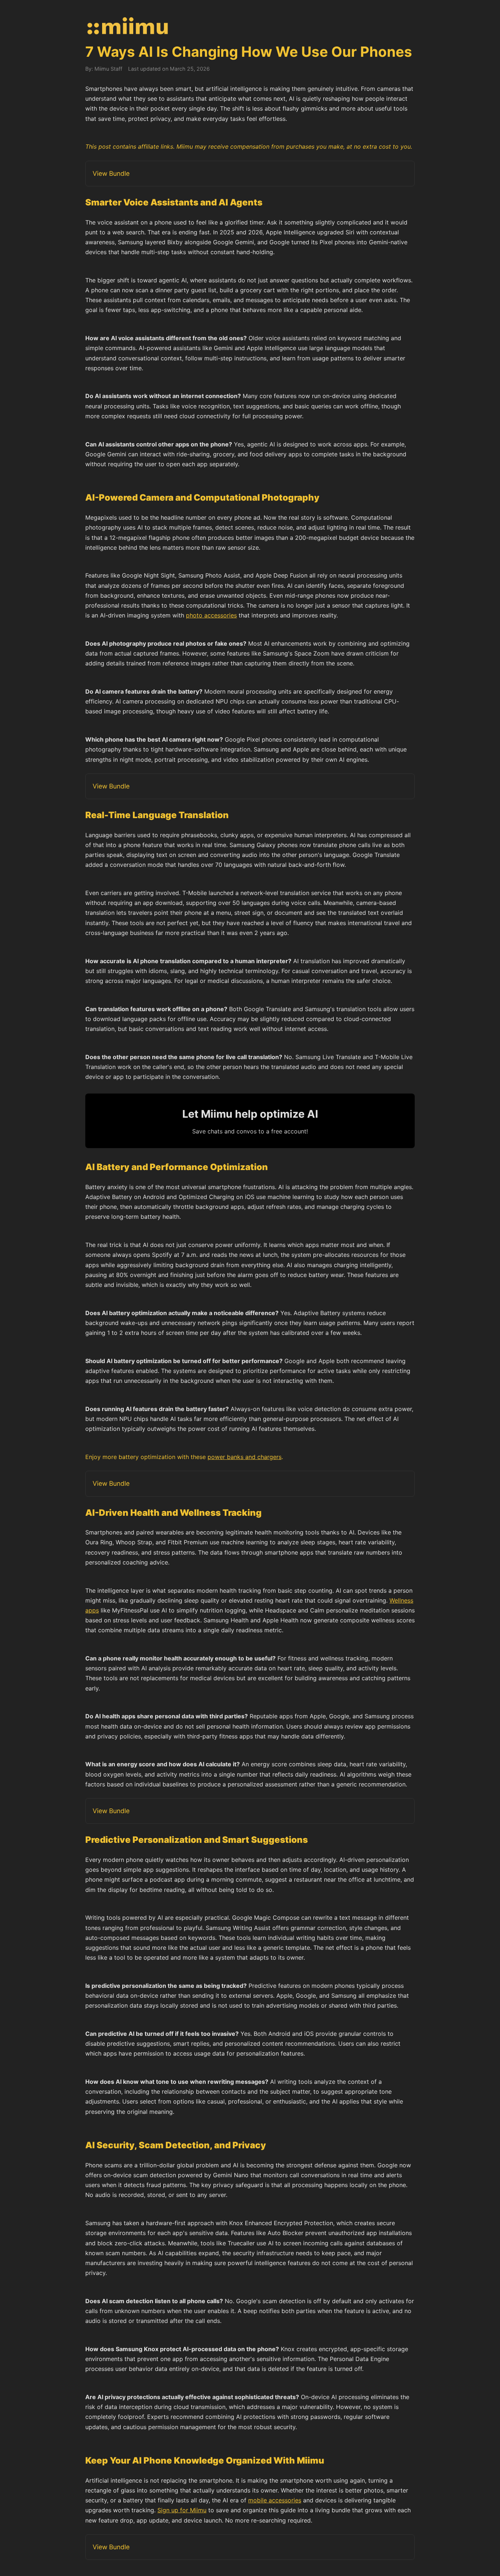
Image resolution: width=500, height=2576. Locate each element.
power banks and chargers (245, 1457)
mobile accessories (275, 2500)
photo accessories (211, 615)
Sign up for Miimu (182, 2510)
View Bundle (111, 173)
